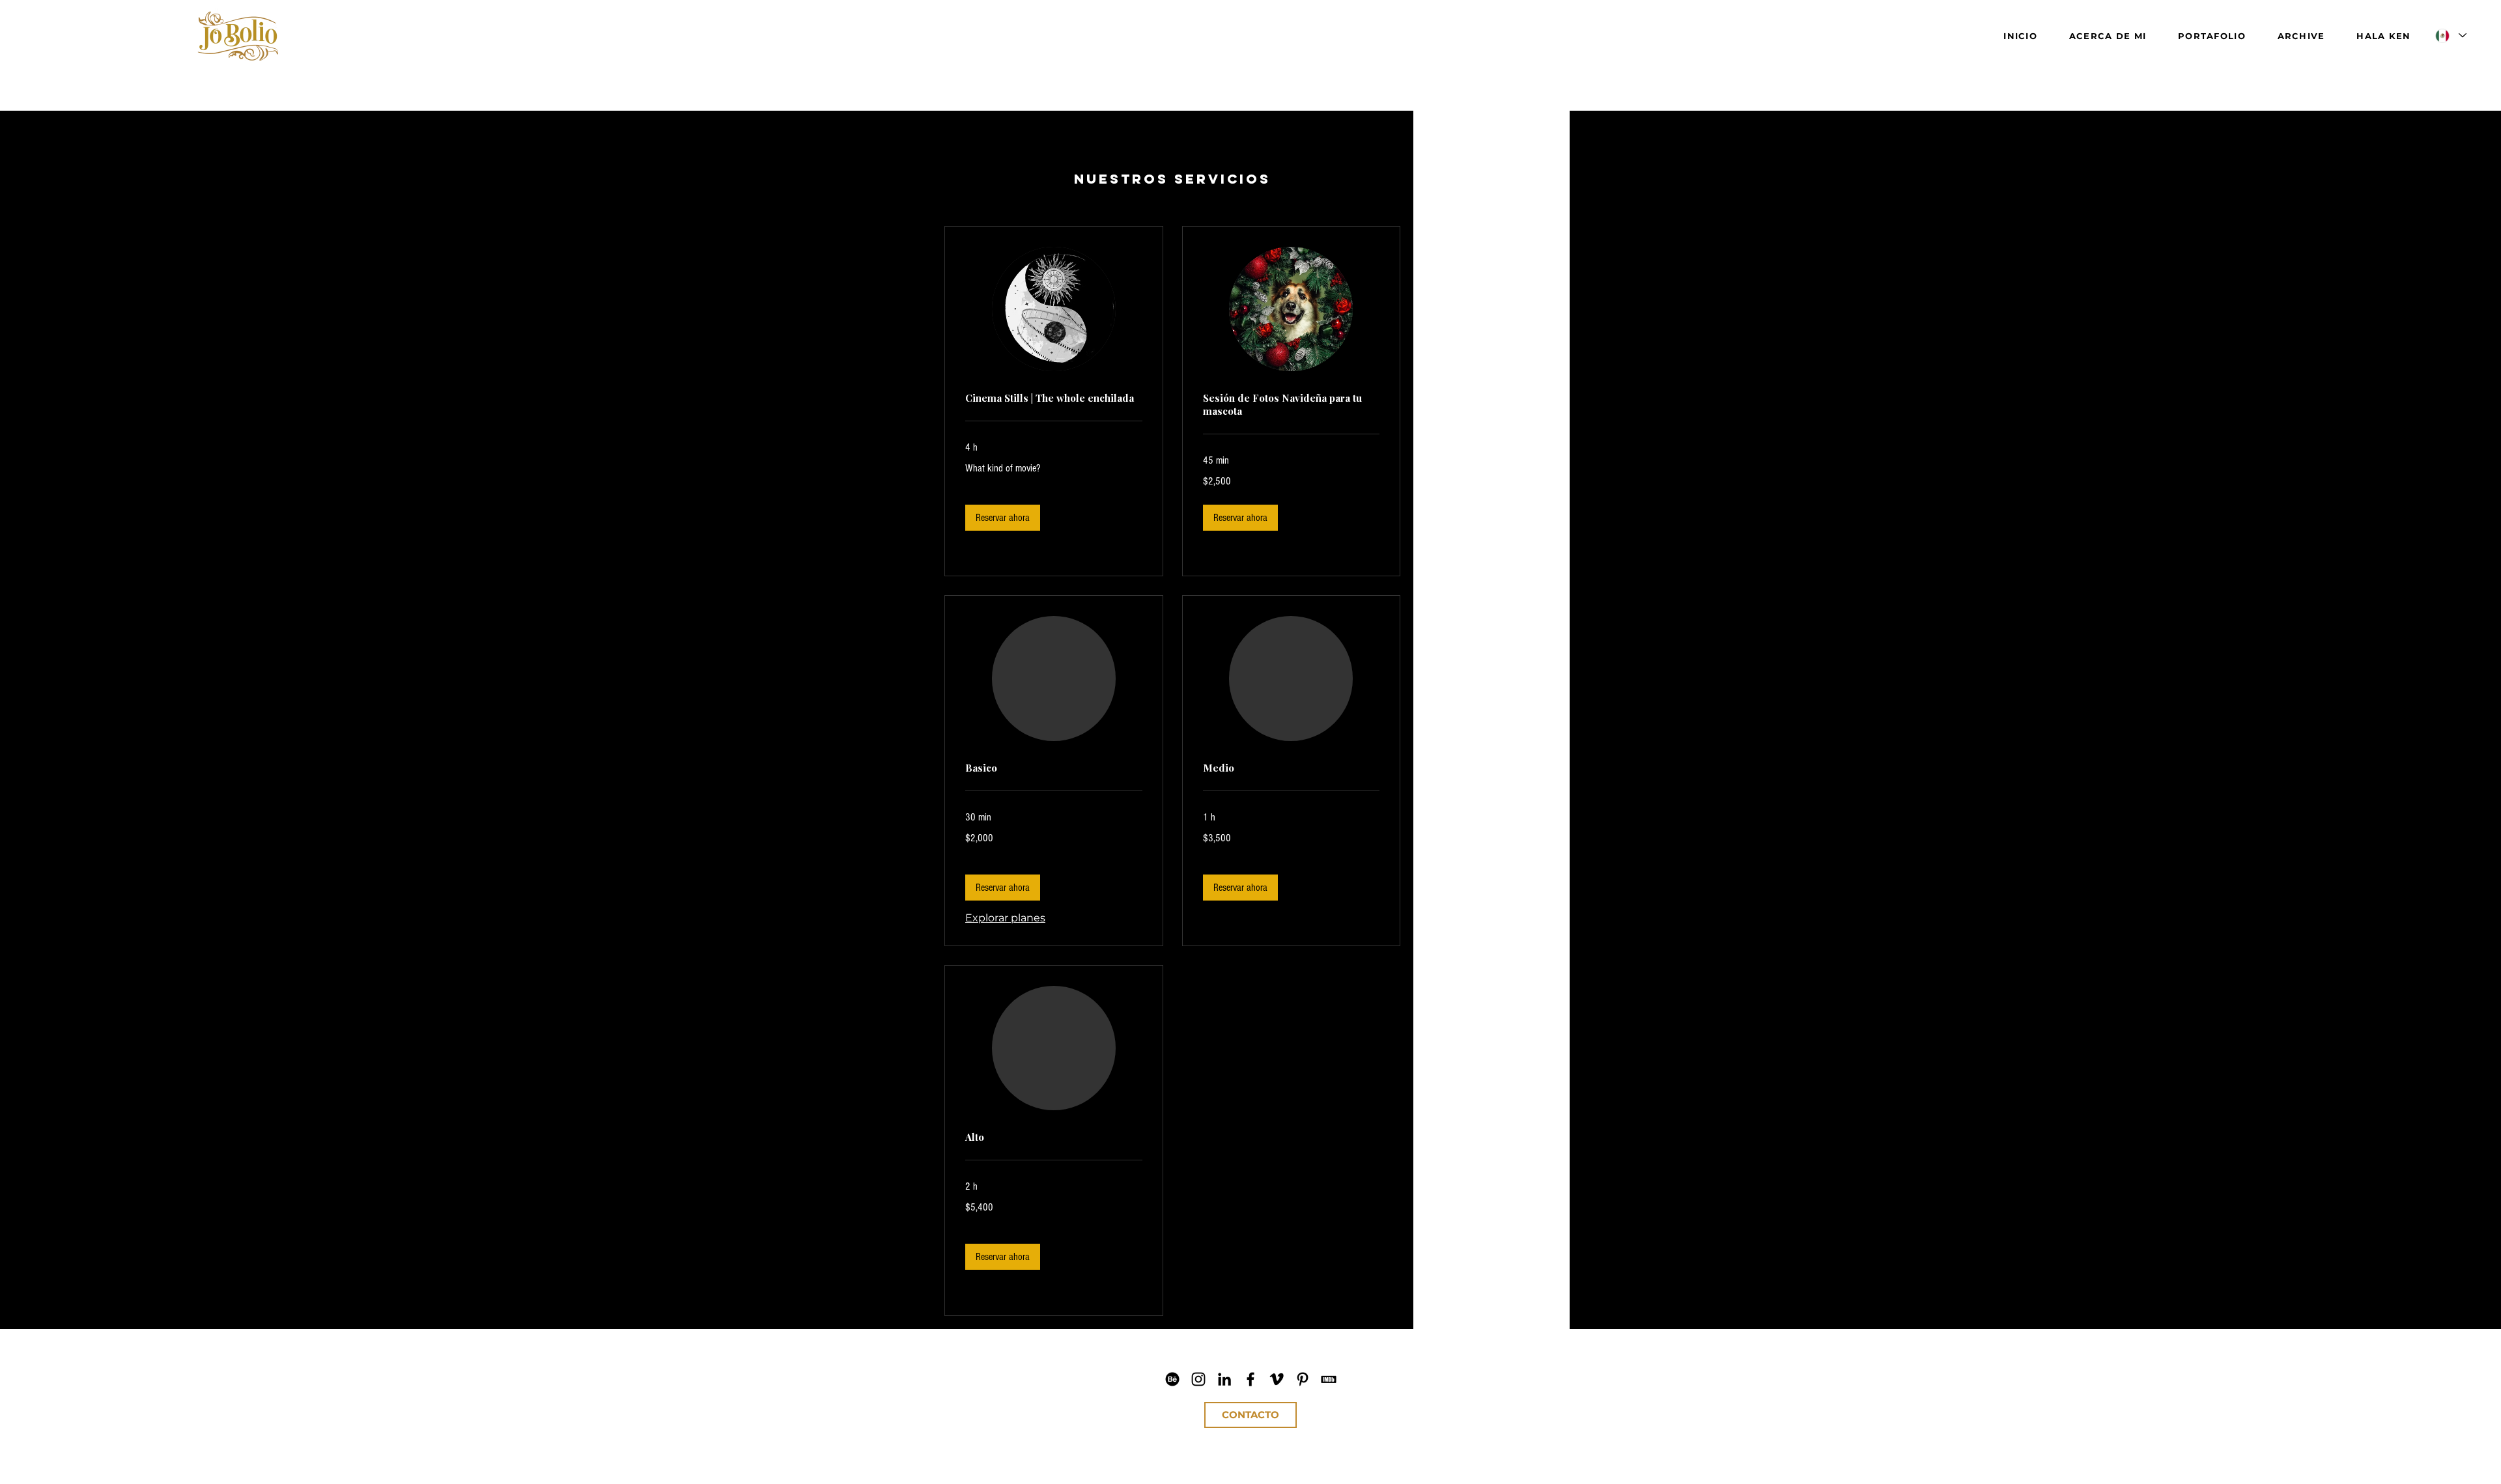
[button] (1003, 518)
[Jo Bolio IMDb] (1329, 1379)
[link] (1054, 399)
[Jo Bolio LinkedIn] (1224, 1379)
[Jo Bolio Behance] (1172, 1379)
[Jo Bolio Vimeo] (1277, 1379)
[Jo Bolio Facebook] (1250, 1379)
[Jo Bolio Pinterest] (1303, 1379)
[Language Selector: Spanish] (2450, 35)
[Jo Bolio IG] (1198, 1379)
